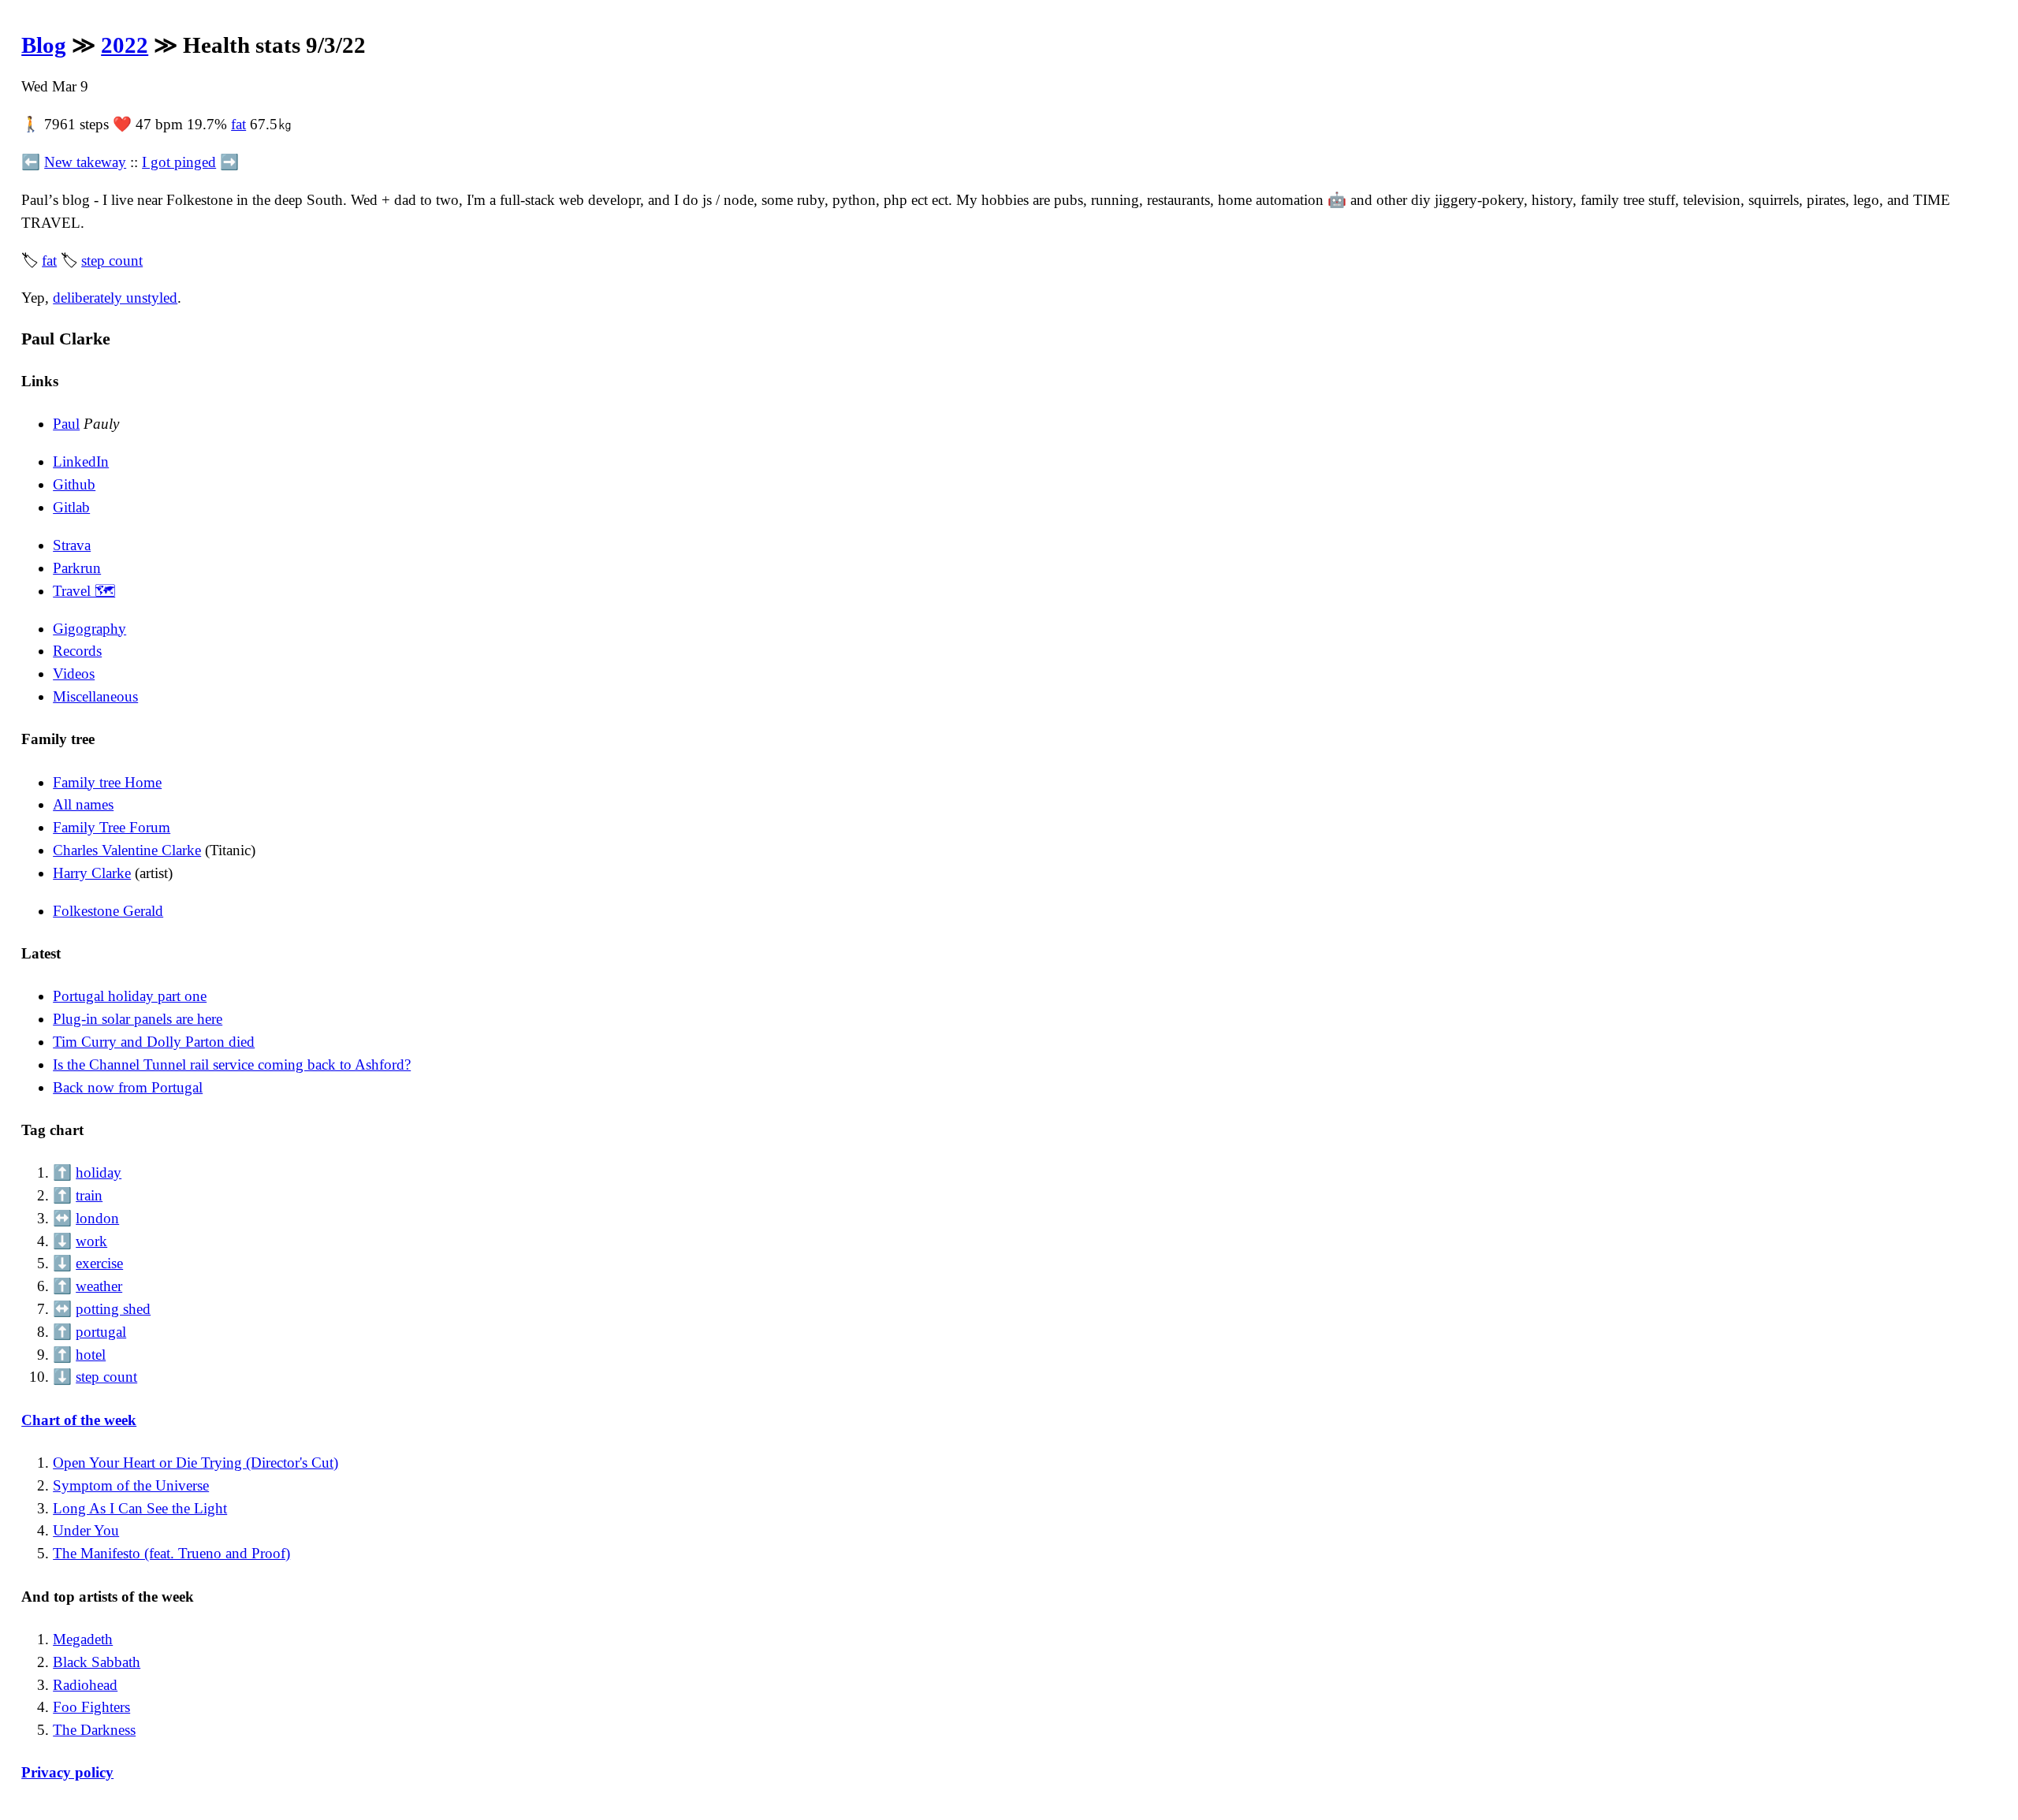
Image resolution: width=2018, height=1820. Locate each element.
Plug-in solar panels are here (138, 1019)
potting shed (113, 1309)
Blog (44, 45)
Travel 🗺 (84, 591)
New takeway (85, 162)
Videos (74, 674)
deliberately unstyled (115, 298)
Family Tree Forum (112, 827)
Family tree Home (107, 782)
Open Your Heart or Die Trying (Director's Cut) (195, 1463)
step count (112, 261)
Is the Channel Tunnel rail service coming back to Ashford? (232, 1064)
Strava (72, 545)
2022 (125, 45)
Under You (86, 1530)
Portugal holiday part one (130, 996)
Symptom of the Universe (131, 1485)
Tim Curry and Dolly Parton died (154, 1042)
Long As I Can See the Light (140, 1508)
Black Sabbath (97, 1662)
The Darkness (94, 1730)
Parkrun (77, 568)
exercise (99, 1263)
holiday (99, 1172)
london (97, 1218)
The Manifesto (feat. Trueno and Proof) (171, 1553)
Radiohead (85, 1685)
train (89, 1195)
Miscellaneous (95, 696)
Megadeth (83, 1639)
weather (99, 1286)
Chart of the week (79, 1420)
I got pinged (179, 162)
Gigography (89, 629)
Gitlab (71, 507)
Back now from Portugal (128, 1087)
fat (238, 124)
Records (77, 651)
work (91, 1241)
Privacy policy (67, 1772)
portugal (101, 1332)
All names (83, 804)
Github (74, 484)
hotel (91, 1355)
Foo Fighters (91, 1707)
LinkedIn (81, 462)
